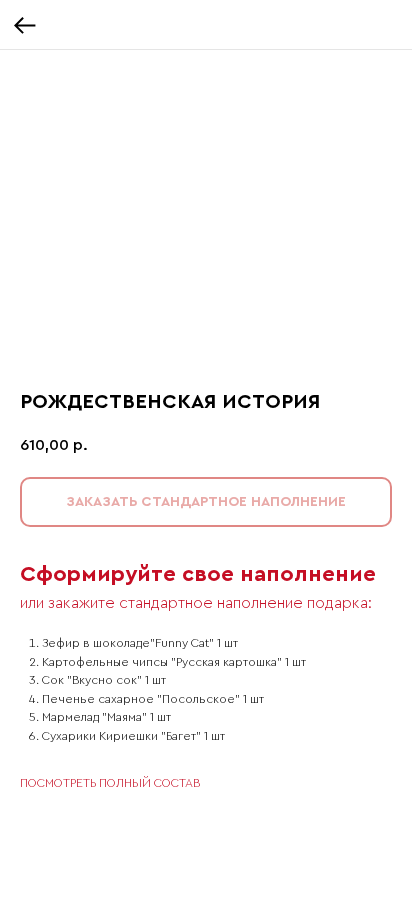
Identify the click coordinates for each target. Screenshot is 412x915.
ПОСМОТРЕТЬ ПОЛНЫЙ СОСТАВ (110, 783)
